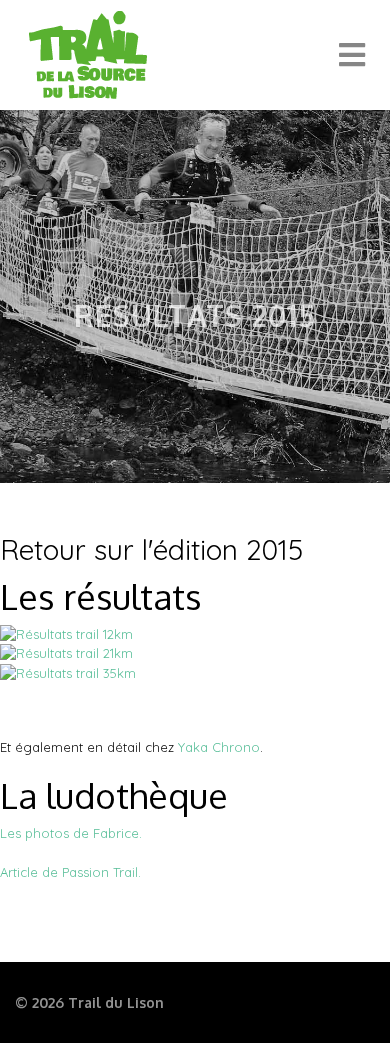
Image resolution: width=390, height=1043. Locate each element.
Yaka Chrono (219, 747)
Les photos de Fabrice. (71, 833)
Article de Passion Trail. (70, 872)
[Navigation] (352, 55)
